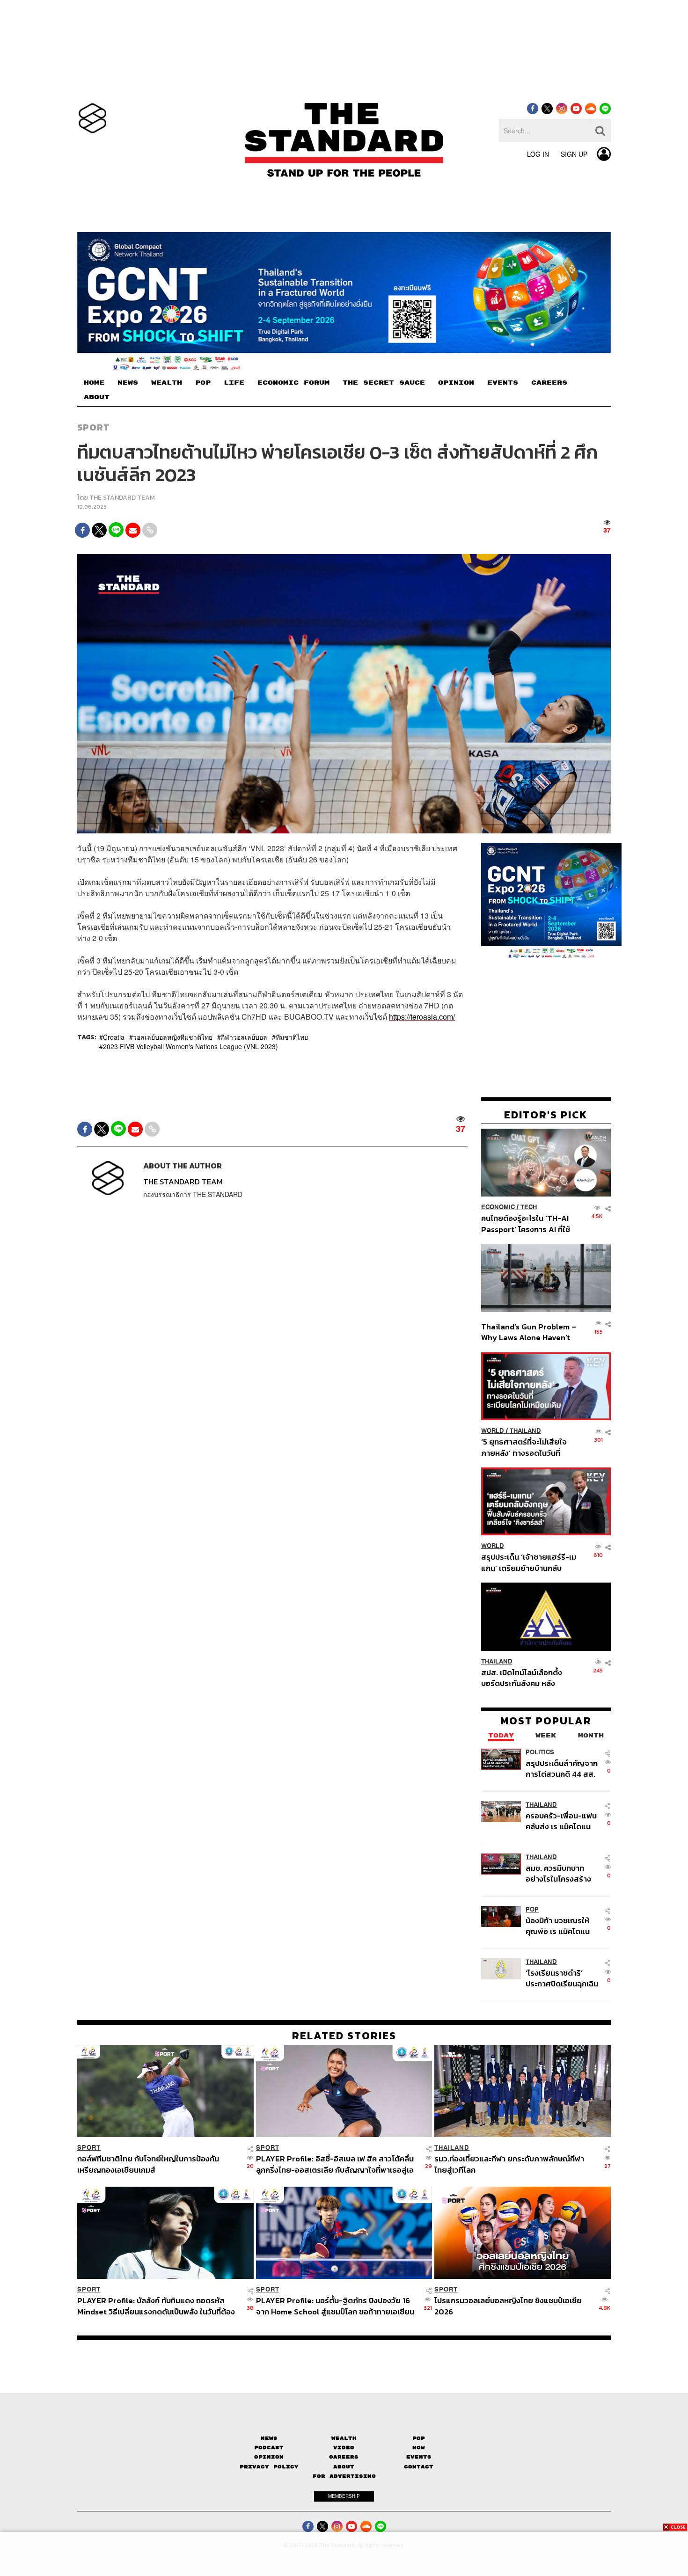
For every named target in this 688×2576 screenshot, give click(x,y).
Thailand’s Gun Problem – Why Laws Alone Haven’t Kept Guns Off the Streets (529, 1332)
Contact (419, 2467)
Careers (344, 2457)
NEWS (128, 383)
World (493, 1431)
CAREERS (549, 383)
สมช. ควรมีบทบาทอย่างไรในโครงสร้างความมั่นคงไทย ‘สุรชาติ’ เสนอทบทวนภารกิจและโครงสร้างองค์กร (560, 1873)
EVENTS (503, 383)
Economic (498, 1207)
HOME (94, 383)
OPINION (456, 383)
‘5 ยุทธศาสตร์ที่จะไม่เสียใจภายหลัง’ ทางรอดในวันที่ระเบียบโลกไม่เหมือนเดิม (524, 1447)
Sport (94, 427)
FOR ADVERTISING (344, 2476)
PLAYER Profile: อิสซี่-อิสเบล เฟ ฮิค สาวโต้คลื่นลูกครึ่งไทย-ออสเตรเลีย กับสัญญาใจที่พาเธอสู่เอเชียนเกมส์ (335, 2164)
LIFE (234, 383)
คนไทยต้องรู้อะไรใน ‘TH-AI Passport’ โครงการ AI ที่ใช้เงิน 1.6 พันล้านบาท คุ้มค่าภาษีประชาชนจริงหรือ (528, 1223)
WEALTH (167, 383)
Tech (529, 1207)
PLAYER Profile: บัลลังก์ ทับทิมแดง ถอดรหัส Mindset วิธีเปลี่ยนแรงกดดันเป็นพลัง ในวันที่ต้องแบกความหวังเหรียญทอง (156, 2306)
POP (203, 383)
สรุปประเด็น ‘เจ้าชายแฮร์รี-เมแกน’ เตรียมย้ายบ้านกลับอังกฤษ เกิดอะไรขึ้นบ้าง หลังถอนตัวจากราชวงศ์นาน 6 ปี (529, 1562)
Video (344, 2448)
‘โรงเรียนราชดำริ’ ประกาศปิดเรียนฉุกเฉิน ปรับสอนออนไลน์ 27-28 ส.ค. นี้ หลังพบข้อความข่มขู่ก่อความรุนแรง (562, 1978)
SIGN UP (574, 154)
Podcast (269, 2448)
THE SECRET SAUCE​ (384, 383)
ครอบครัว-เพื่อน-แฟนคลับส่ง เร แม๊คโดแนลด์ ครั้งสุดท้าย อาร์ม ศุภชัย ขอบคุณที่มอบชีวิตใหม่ (561, 1821)
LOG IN (538, 154)
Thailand (525, 1431)
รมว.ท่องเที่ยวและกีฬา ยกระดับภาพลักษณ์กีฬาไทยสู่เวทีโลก (509, 2164)
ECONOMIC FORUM (293, 383)
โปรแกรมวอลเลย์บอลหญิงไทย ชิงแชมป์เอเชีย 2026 (508, 2306)
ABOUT (97, 397)
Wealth (344, 2438)
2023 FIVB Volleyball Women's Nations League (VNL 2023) (190, 1046)
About (344, 2467)
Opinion (269, 2457)
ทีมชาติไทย (292, 1037)
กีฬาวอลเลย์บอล (244, 1037)
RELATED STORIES (344, 2036)
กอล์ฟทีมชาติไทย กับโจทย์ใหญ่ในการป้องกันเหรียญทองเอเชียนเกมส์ (148, 2164)
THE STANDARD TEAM (122, 498)
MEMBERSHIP (344, 2496)
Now (419, 2448)
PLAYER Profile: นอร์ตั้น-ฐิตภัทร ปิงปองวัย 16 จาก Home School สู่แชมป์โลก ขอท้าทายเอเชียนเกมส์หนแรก (335, 2306)
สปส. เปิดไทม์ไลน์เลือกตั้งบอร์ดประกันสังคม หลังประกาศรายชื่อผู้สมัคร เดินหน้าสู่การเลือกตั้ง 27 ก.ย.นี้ (525, 1678)
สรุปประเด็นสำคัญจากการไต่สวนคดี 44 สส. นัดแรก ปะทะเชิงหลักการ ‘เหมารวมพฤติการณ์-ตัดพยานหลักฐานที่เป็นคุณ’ (562, 1769)
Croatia (114, 1037)
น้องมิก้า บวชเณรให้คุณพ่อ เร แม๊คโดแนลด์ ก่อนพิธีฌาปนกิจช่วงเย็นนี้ (559, 1926)
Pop (419, 2438)
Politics (540, 1752)
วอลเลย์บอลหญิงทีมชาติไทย (173, 1037)
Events (419, 2457)
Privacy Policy (269, 2467)
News (269, 2438)
